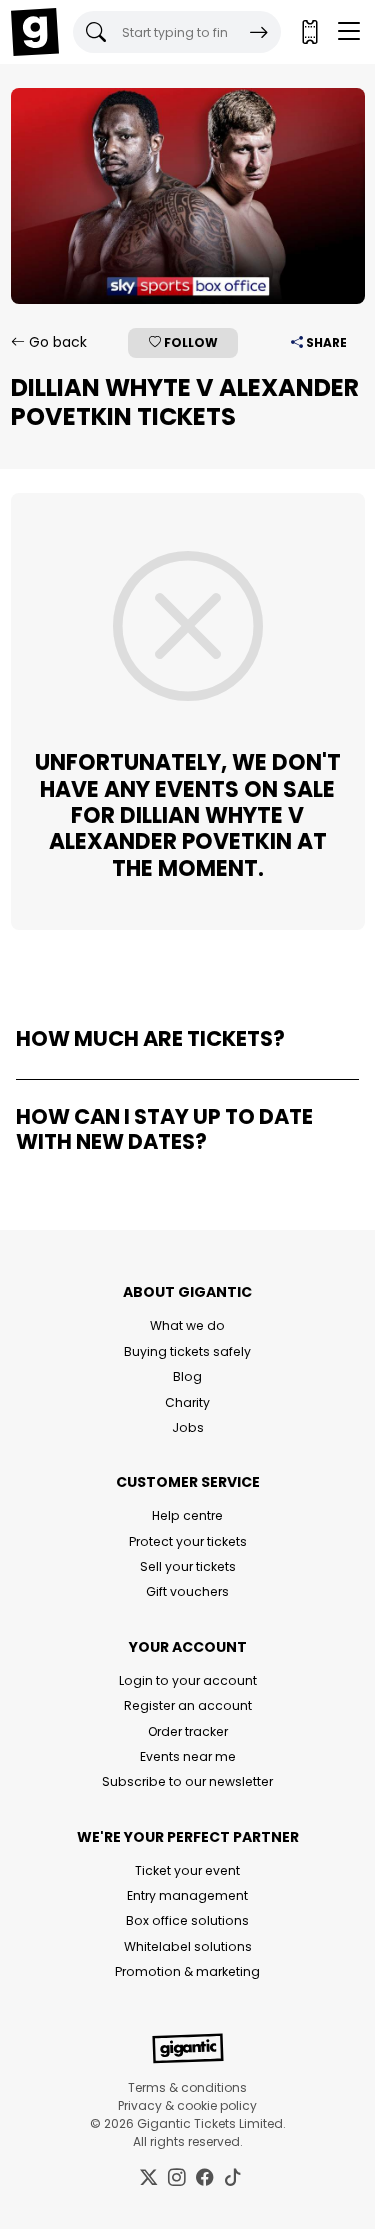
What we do (187, 1325)
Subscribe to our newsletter (187, 1781)
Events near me (188, 1756)
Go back (56, 342)
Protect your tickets (188, 1541)
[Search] (259, 32)
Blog (187, 1376)
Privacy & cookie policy (187, 2105)
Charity (187, 1402)
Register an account (188, 1705)
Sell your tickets (188, 1566)
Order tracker (188, 1731)
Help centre (187, 1515)
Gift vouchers (187, 1591)
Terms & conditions (187, 2087)
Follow (189, 342)
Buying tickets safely (187, 1351)
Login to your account (188, 1680)
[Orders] (309, 32)
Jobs (188, 1427)
